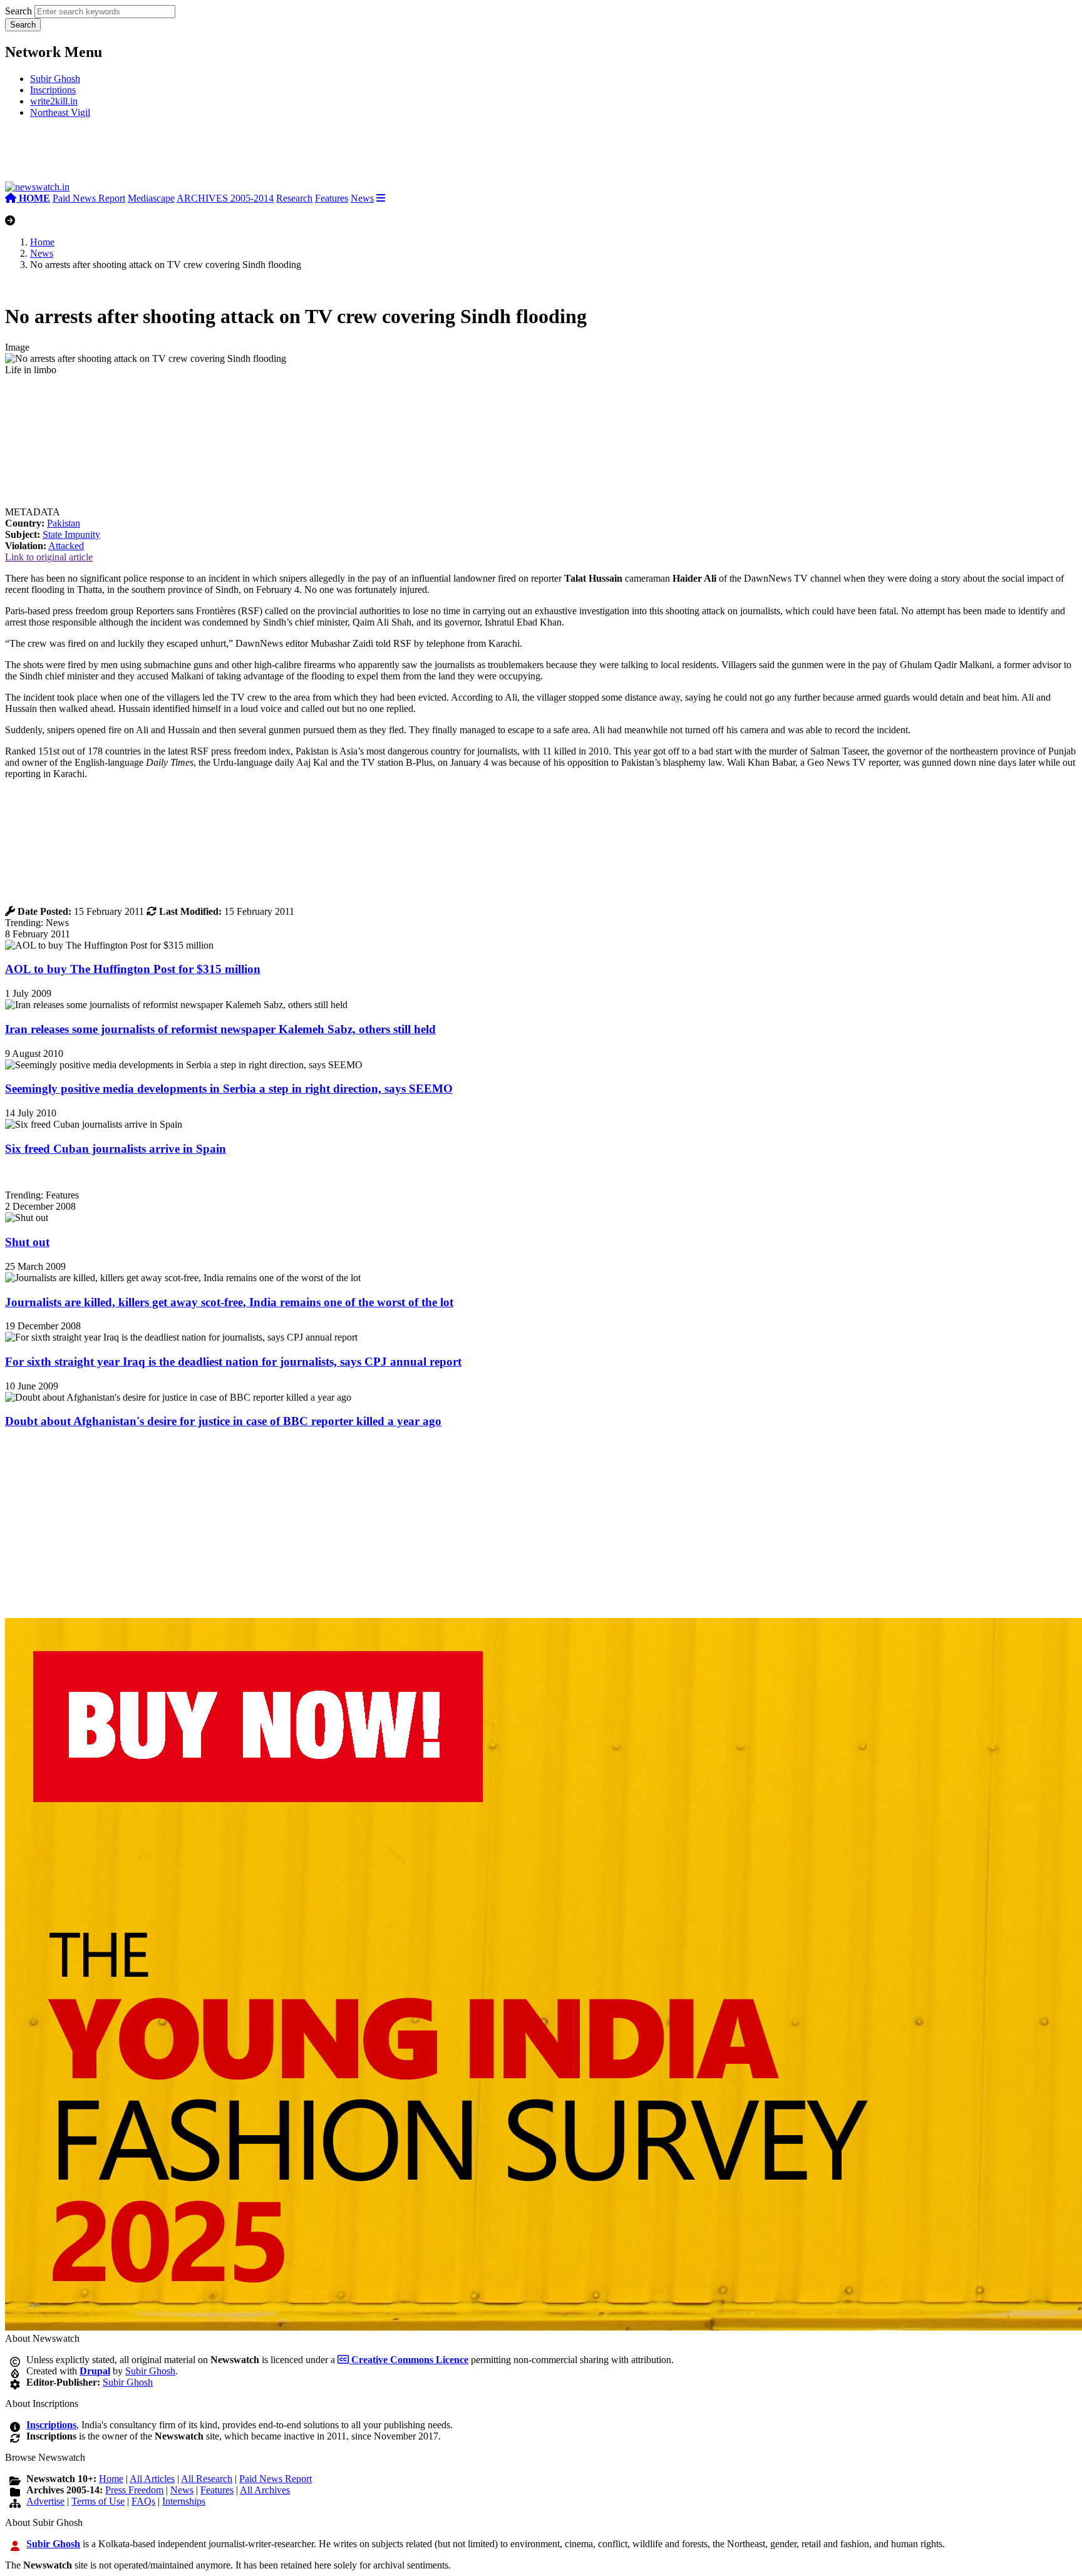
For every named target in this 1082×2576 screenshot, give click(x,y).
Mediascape (151, 198)
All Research (207, 2479)
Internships (184, 2501)
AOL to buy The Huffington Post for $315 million (133, 969)
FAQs (143, 2501)
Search (18, 11)
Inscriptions (53, 90)
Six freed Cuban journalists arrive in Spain (116, 1149)
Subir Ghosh (55, 79)
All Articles (152, 2479)
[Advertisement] (193, 155)
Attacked (66, 546)
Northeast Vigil (60, 112)
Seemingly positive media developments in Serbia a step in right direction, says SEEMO (229, 1089)
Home (42, 242)
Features (332, 198)
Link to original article (49, 557)
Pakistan (64, 523)
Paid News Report (89, 198)
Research (294, 198)
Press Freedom (134, 2490)
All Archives (265, 2490)
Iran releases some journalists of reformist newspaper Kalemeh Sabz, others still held (220, 1029)
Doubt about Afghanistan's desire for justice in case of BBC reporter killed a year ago (223, 1421)
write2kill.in (54, 101)
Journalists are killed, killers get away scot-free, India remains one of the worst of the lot (229, 1302)
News (362, 198)
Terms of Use (98, 2501)
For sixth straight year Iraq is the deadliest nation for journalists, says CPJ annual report (233, 1362)
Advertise (45, 2501)
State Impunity (71, 534)
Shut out (27, 1242)
